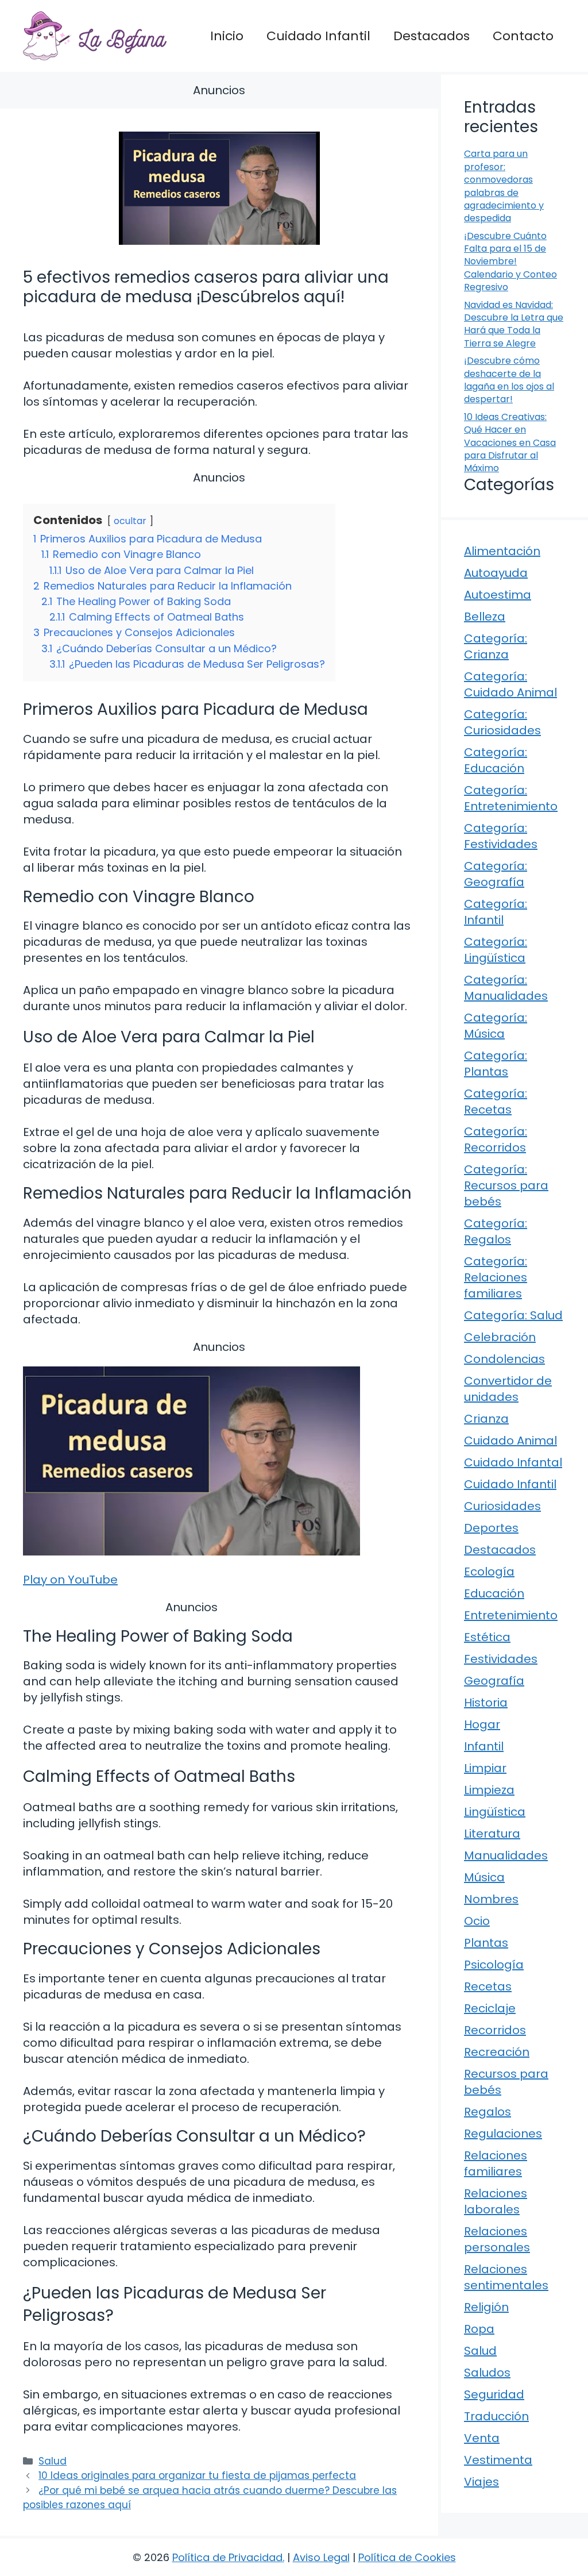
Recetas (488, 1986)
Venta (482, 2438)
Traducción (496, 2416)
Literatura (492, 1834)
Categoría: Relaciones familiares (496, 1277)
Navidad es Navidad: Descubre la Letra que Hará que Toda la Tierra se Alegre (514, 324)
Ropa (479, 2329)
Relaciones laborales (496, 2201)
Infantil (484, 1746)
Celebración (500, 1337)
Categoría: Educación (496, 760)
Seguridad (494, 2394)
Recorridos (495, 2030)
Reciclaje (490, 2008)
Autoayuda (496, 573)
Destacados (432, 36)
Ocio (477, 1921)
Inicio (227, 36)
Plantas (486, 1943)
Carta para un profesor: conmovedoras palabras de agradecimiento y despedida (504, 186)
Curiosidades (502, 1506)
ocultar (130, 521)
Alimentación (502, 551)
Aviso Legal (321, 2557)
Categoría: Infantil (496, 912)
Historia (486, 1703)
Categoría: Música (496, 1026)
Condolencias (504, 1359)
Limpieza (489, 1790)
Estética (487, 1637)
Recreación (497, 2052)
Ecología (489, 1572)
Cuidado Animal (510, 1441)
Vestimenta (498, 2460)
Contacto (523, 36)
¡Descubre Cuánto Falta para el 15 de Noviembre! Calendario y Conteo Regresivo (510, 262)
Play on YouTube (70, 1580)
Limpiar (485, 1768)
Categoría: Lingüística (496, 950)
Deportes (491, 1528)
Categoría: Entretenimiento (511, 798)
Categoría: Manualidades (506, 988)
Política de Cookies (407, 2557)
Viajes (481, 2482)
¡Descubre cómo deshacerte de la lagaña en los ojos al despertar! (509, 380)
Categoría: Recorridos (496, 1139)
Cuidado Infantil (318, 36)
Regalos (488, 2112)
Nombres (491, 1899)
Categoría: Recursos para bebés (506, 1185)
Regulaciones (503, 2134)
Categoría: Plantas (496, 1064)
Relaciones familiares (496, 2163)
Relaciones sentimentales (506, 2277)
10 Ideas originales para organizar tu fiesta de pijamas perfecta (197, 2475)
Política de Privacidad (227, 2557)
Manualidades (506, 1855)
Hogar (482, 1724)
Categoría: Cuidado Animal (510, 684)
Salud (53, 2461)
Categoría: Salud (513, 1315)
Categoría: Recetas (496, 1102)
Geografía (494, 1681)
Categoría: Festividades (501, 836)
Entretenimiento (511, 1615)
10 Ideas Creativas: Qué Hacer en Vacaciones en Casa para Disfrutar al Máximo (510, 443)
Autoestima (498, 595)
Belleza (485, 617)
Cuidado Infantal (513, 1462)
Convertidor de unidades (508, 1389)
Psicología (494, 1965)
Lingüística (495, 1812)
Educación (494, 1593)
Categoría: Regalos (496, 1231)
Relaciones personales (497, 2239)
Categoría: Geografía (496, 874)
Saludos (487, 2373)
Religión (486, 2307)
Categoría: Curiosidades (502, 722)
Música (484, 1877)
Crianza (486, 1419)
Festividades (501, 1659)
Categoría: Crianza (496, 646)
